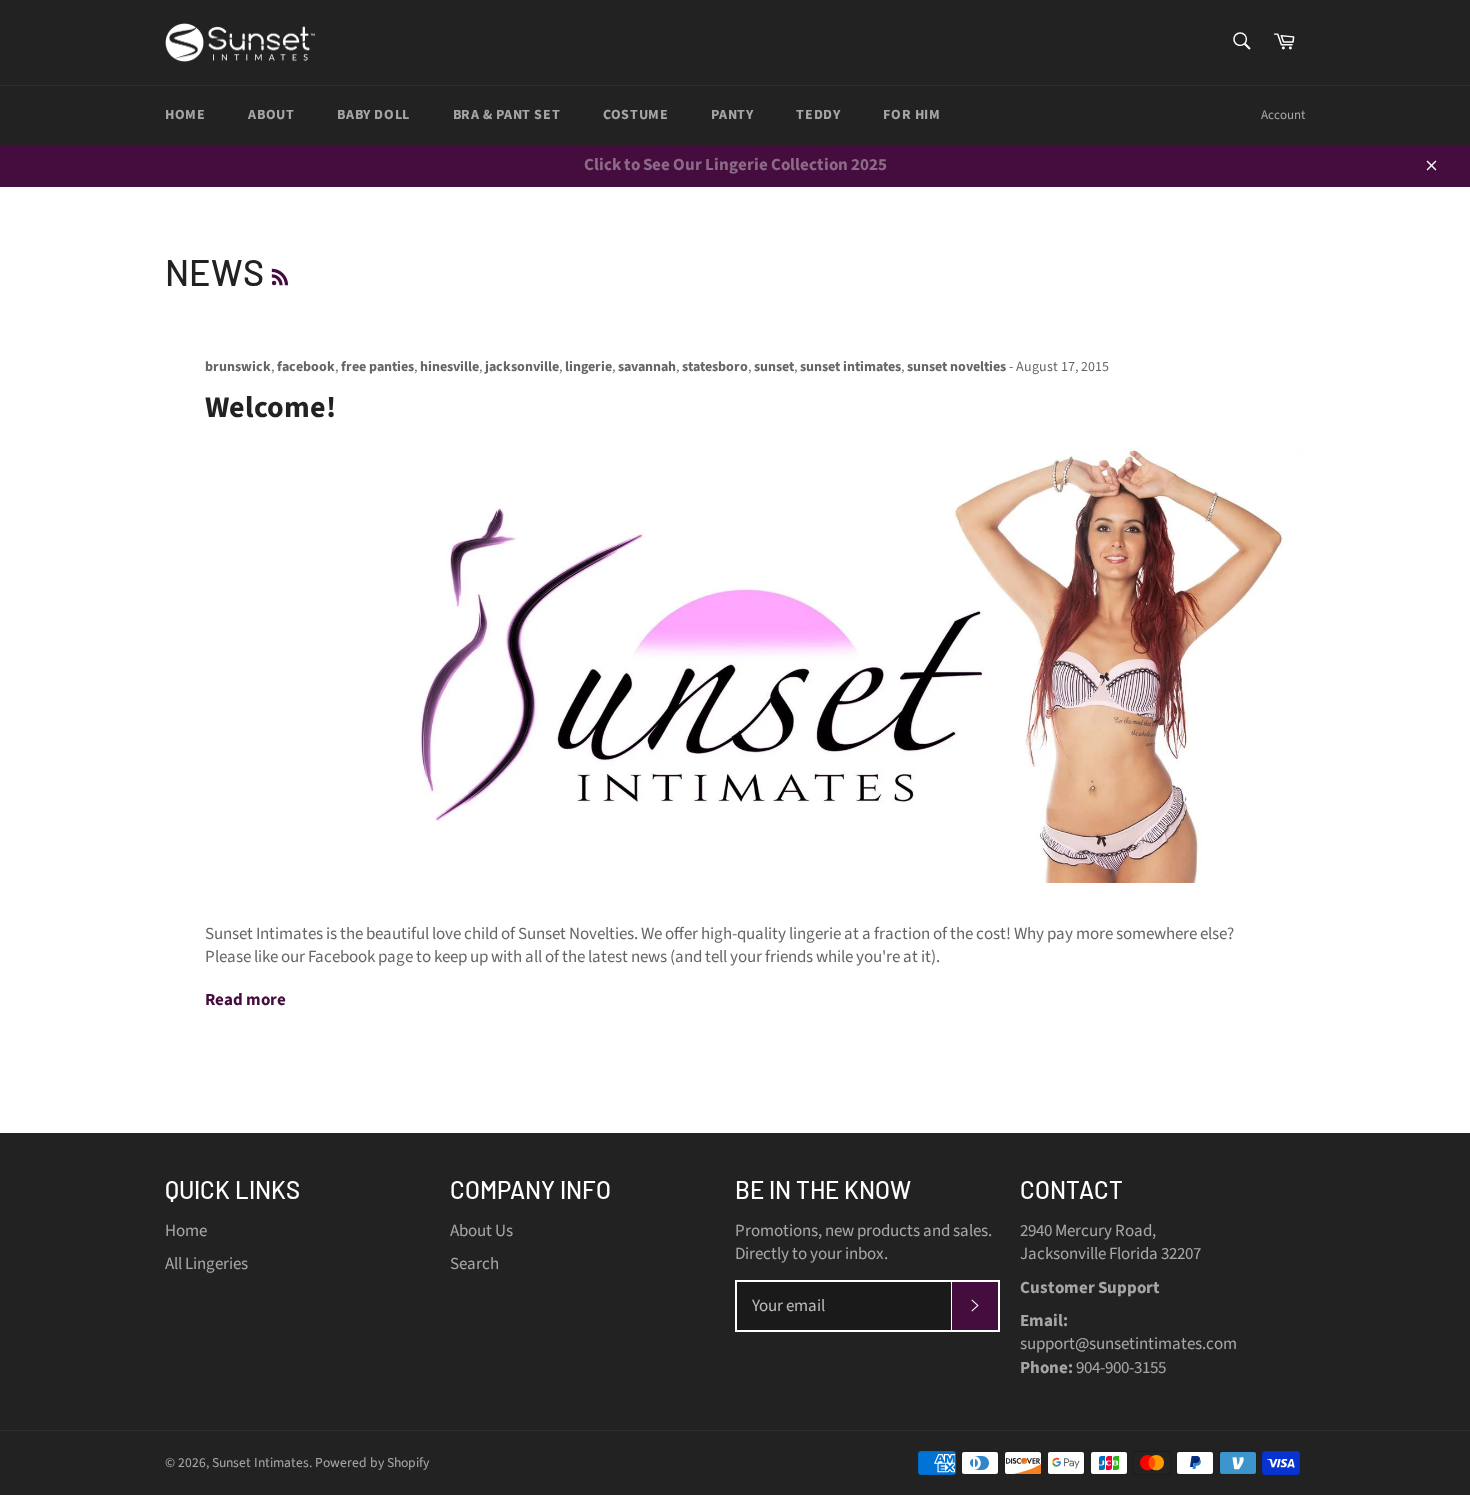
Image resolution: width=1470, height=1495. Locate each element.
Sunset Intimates (260, 1462)
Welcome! (270, 407)
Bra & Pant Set (506, 115)
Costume (635, 115)
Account (1283, 115)
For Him (911, 115)
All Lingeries (206, 1264)
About (271, 115)
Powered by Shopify (372, 1462)
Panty (732, 115)
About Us (481, 1231)
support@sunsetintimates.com (1128, 1344)
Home (185, 115)
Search (474, 1264)
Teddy (818, 115)
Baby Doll (373, 115)
